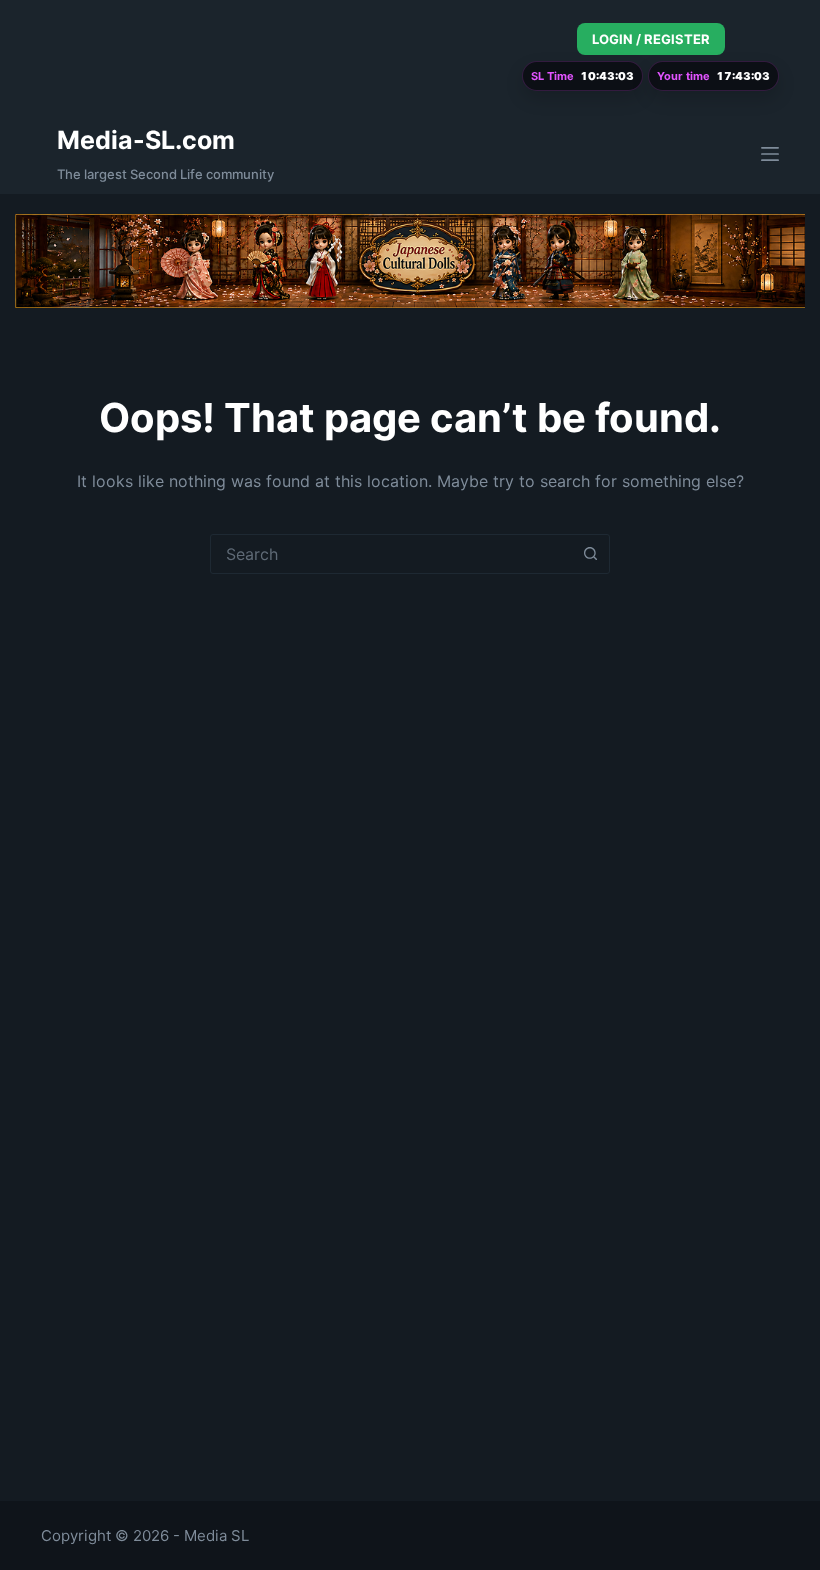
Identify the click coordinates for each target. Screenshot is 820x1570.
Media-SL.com (146, 140)
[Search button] (590, 554)
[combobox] (391, 554)
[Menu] (770, 154)
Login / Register (651, 39)
